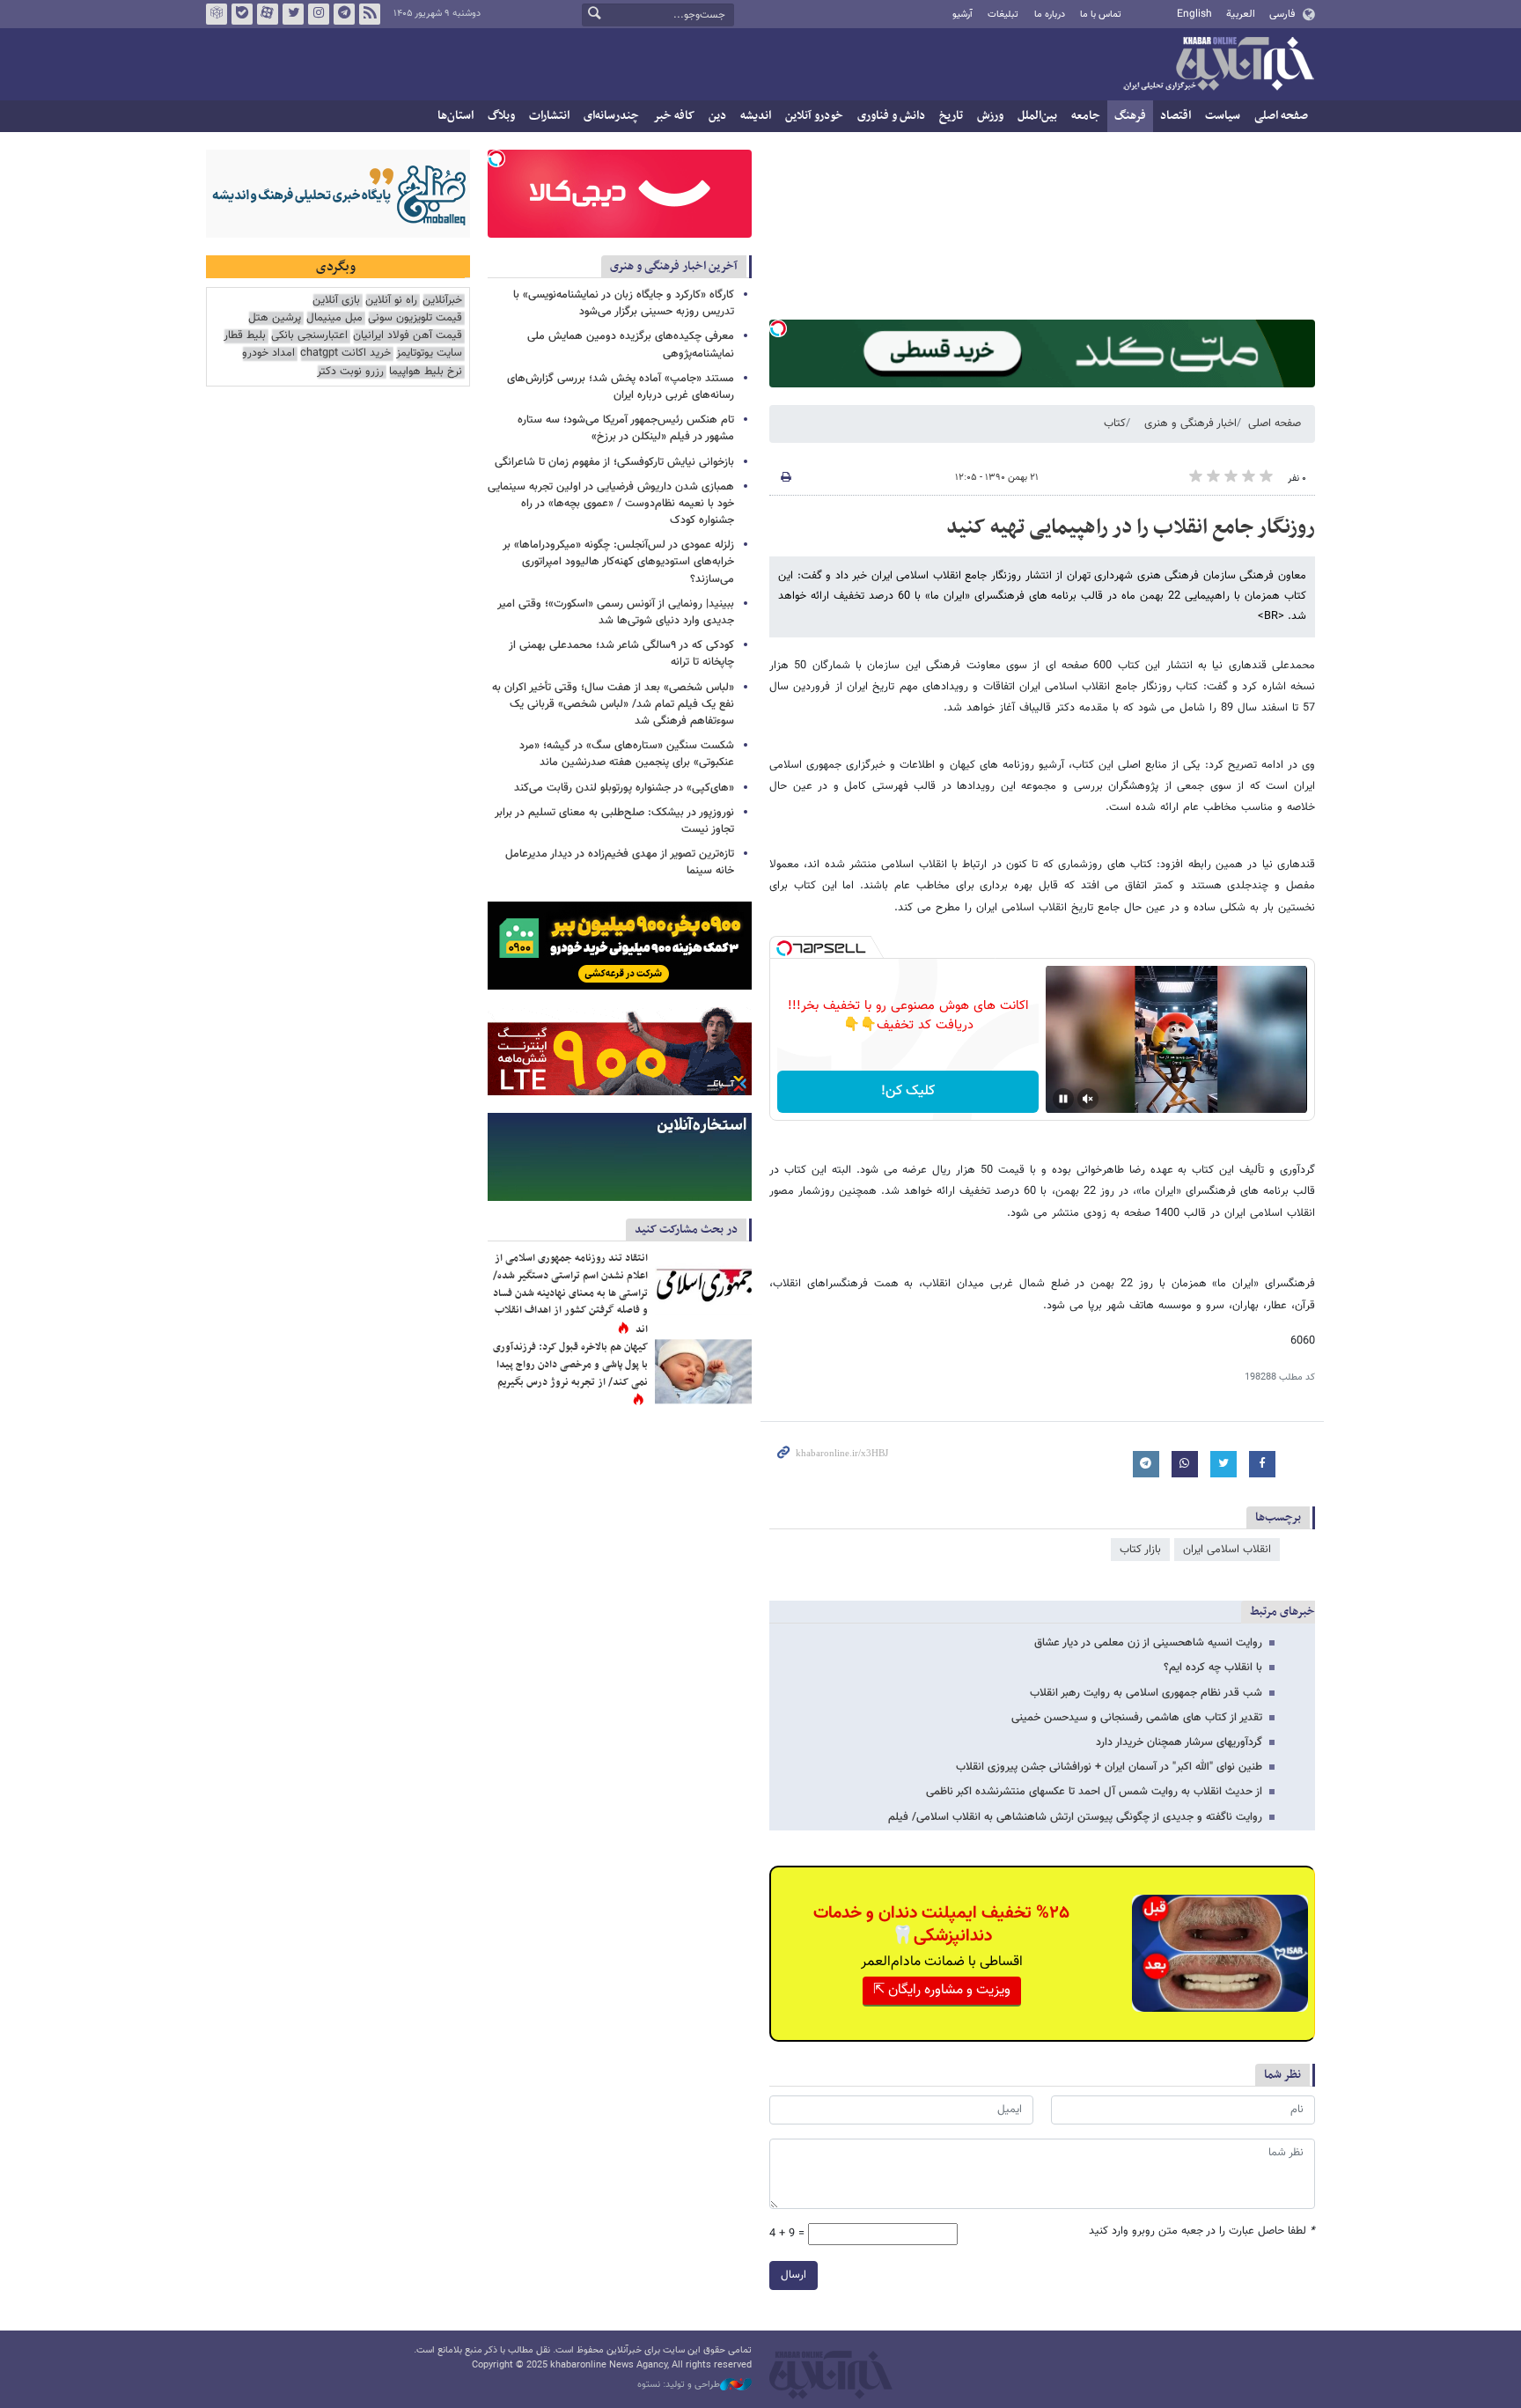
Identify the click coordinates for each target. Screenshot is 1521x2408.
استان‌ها (456, 116)
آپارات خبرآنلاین (268, 14)
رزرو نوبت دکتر (350, 372)
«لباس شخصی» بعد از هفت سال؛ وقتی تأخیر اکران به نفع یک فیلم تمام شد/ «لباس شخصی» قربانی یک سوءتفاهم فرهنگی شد (613, 704)
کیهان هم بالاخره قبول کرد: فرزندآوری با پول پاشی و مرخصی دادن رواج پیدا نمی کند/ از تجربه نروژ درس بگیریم (570, 1364)
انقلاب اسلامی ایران (1227, 1550)
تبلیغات (1003, 15)
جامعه (1086, 116)
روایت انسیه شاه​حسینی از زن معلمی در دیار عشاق (1148, 1643)
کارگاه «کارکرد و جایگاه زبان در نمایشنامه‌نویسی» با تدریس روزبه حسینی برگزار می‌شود (624, 303)
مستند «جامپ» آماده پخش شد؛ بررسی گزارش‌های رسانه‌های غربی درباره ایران (621, 387)
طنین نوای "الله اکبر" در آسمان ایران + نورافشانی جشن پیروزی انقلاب (1109, 1767)
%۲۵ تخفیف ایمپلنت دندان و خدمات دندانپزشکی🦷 (941, 1925)
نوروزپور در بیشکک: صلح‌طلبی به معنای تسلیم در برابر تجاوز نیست (614, 821)
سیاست (1223, 116)
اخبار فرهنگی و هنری (1190, 423)
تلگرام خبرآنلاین (344, 14)
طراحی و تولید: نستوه (679, 2385)
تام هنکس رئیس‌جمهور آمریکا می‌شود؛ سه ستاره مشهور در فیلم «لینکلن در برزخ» (626, 428)
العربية (1241, 14)
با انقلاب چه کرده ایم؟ (1213, 1668)
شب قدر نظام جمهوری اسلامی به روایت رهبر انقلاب (1146, 1693)
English (1194, 14)
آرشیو (963, 15)
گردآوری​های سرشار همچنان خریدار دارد (1179, 1742)
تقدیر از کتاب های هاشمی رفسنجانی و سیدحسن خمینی (1137, 1718)
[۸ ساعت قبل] (703, 1371)
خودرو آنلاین (814, 116)
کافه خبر (674, 116)
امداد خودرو (268, 353)
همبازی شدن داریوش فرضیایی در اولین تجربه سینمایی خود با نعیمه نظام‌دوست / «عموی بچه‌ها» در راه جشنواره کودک (611, 504)
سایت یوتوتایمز (429, 353)
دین (717, 116)
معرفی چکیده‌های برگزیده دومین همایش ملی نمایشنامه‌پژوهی (631, 345)
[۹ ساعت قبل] (703, 1282)
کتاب (1115, 423)
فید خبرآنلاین (370, 14)
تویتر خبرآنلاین (293, 14)
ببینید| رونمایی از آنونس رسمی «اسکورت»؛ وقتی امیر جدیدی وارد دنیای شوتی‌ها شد (616, 612)
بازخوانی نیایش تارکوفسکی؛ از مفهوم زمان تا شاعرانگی (614, 462)
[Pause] (1063, 1099)
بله (242, 14)
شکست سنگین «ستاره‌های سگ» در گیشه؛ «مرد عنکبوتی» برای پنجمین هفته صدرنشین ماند (627, 754)
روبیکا (217, 14)
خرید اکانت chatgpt (345, 353)
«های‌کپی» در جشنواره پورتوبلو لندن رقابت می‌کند (624, 788)
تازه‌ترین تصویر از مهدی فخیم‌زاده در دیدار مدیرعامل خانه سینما (620, 862)
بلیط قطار (245, 336)
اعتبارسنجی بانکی (309, 336)
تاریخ (951, 116)
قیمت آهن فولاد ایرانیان (408, 336)
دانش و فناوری (891, 116)
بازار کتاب (1140, 1550)
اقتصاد (1176, 116)
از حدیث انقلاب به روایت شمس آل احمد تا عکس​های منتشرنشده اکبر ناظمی (1094, 1792)
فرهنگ (1130, 116)
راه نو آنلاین (391, 301)
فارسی (1282, 14)
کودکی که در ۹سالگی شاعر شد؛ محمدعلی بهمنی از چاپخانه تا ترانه (621, 654)
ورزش (990, 116)
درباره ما (1050, 15)
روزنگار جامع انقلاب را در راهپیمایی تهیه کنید (1131, 527)
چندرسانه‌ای (611, 116)
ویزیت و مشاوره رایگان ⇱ (942, 1990)
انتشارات (549, 116)
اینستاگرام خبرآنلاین (319, 14)
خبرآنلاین (1218, 65)
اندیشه (756, 116)
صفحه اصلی (1281, 116)
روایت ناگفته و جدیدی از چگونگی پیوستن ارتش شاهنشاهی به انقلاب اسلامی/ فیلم (1075, 1817)
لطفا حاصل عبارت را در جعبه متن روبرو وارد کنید (1202, 2231)
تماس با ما (1101, 15)
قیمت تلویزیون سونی (415, 318)
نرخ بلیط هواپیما (426, 372)
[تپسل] (778, 328)
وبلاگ (501, 116)
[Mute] (1088, 1099)
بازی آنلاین (336, 301)
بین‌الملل (1037, 116)
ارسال (794, 2275)
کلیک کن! (908, 1091)
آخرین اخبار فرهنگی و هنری (674, 266)
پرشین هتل (275, 318)
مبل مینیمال (334, 318)
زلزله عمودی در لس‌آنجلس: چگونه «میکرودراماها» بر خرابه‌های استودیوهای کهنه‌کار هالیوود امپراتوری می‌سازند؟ (618, 562)
